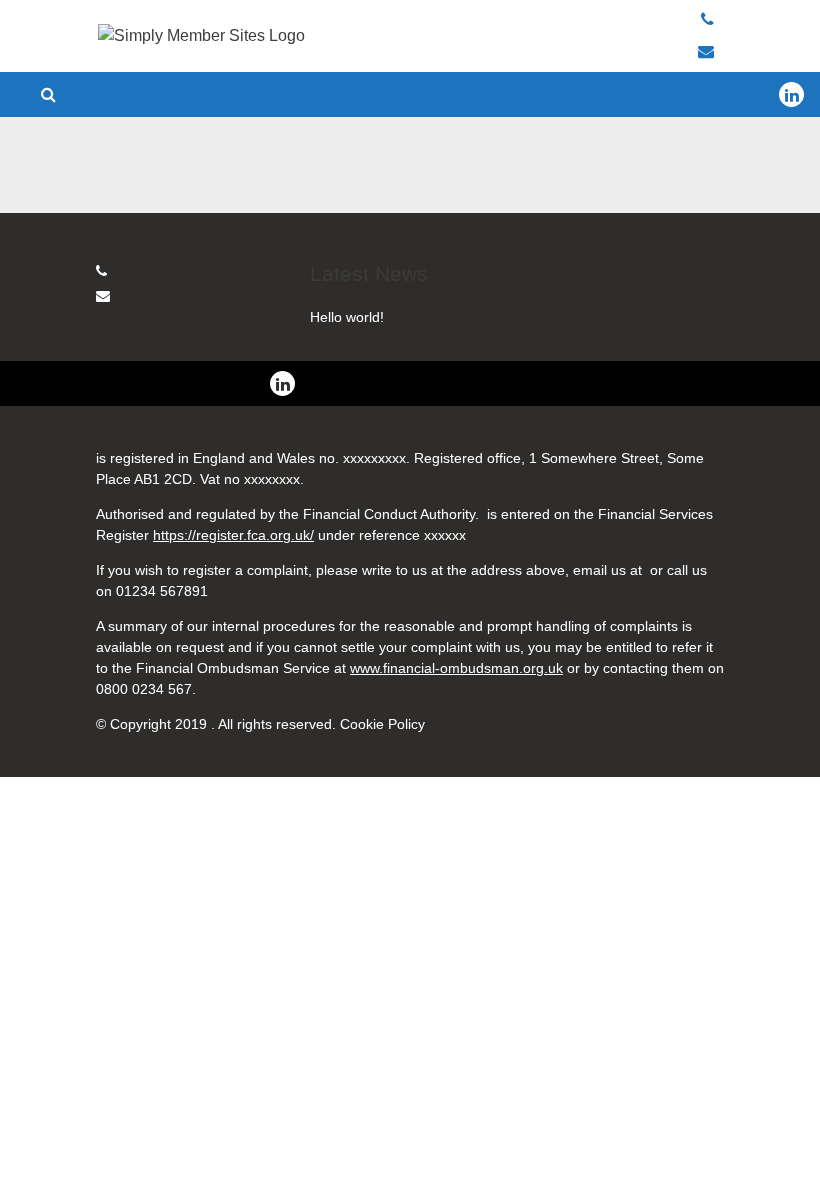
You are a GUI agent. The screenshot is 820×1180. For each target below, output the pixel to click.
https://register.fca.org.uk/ (233, 535)
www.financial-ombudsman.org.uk (456, 668)
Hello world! (347, 317)
